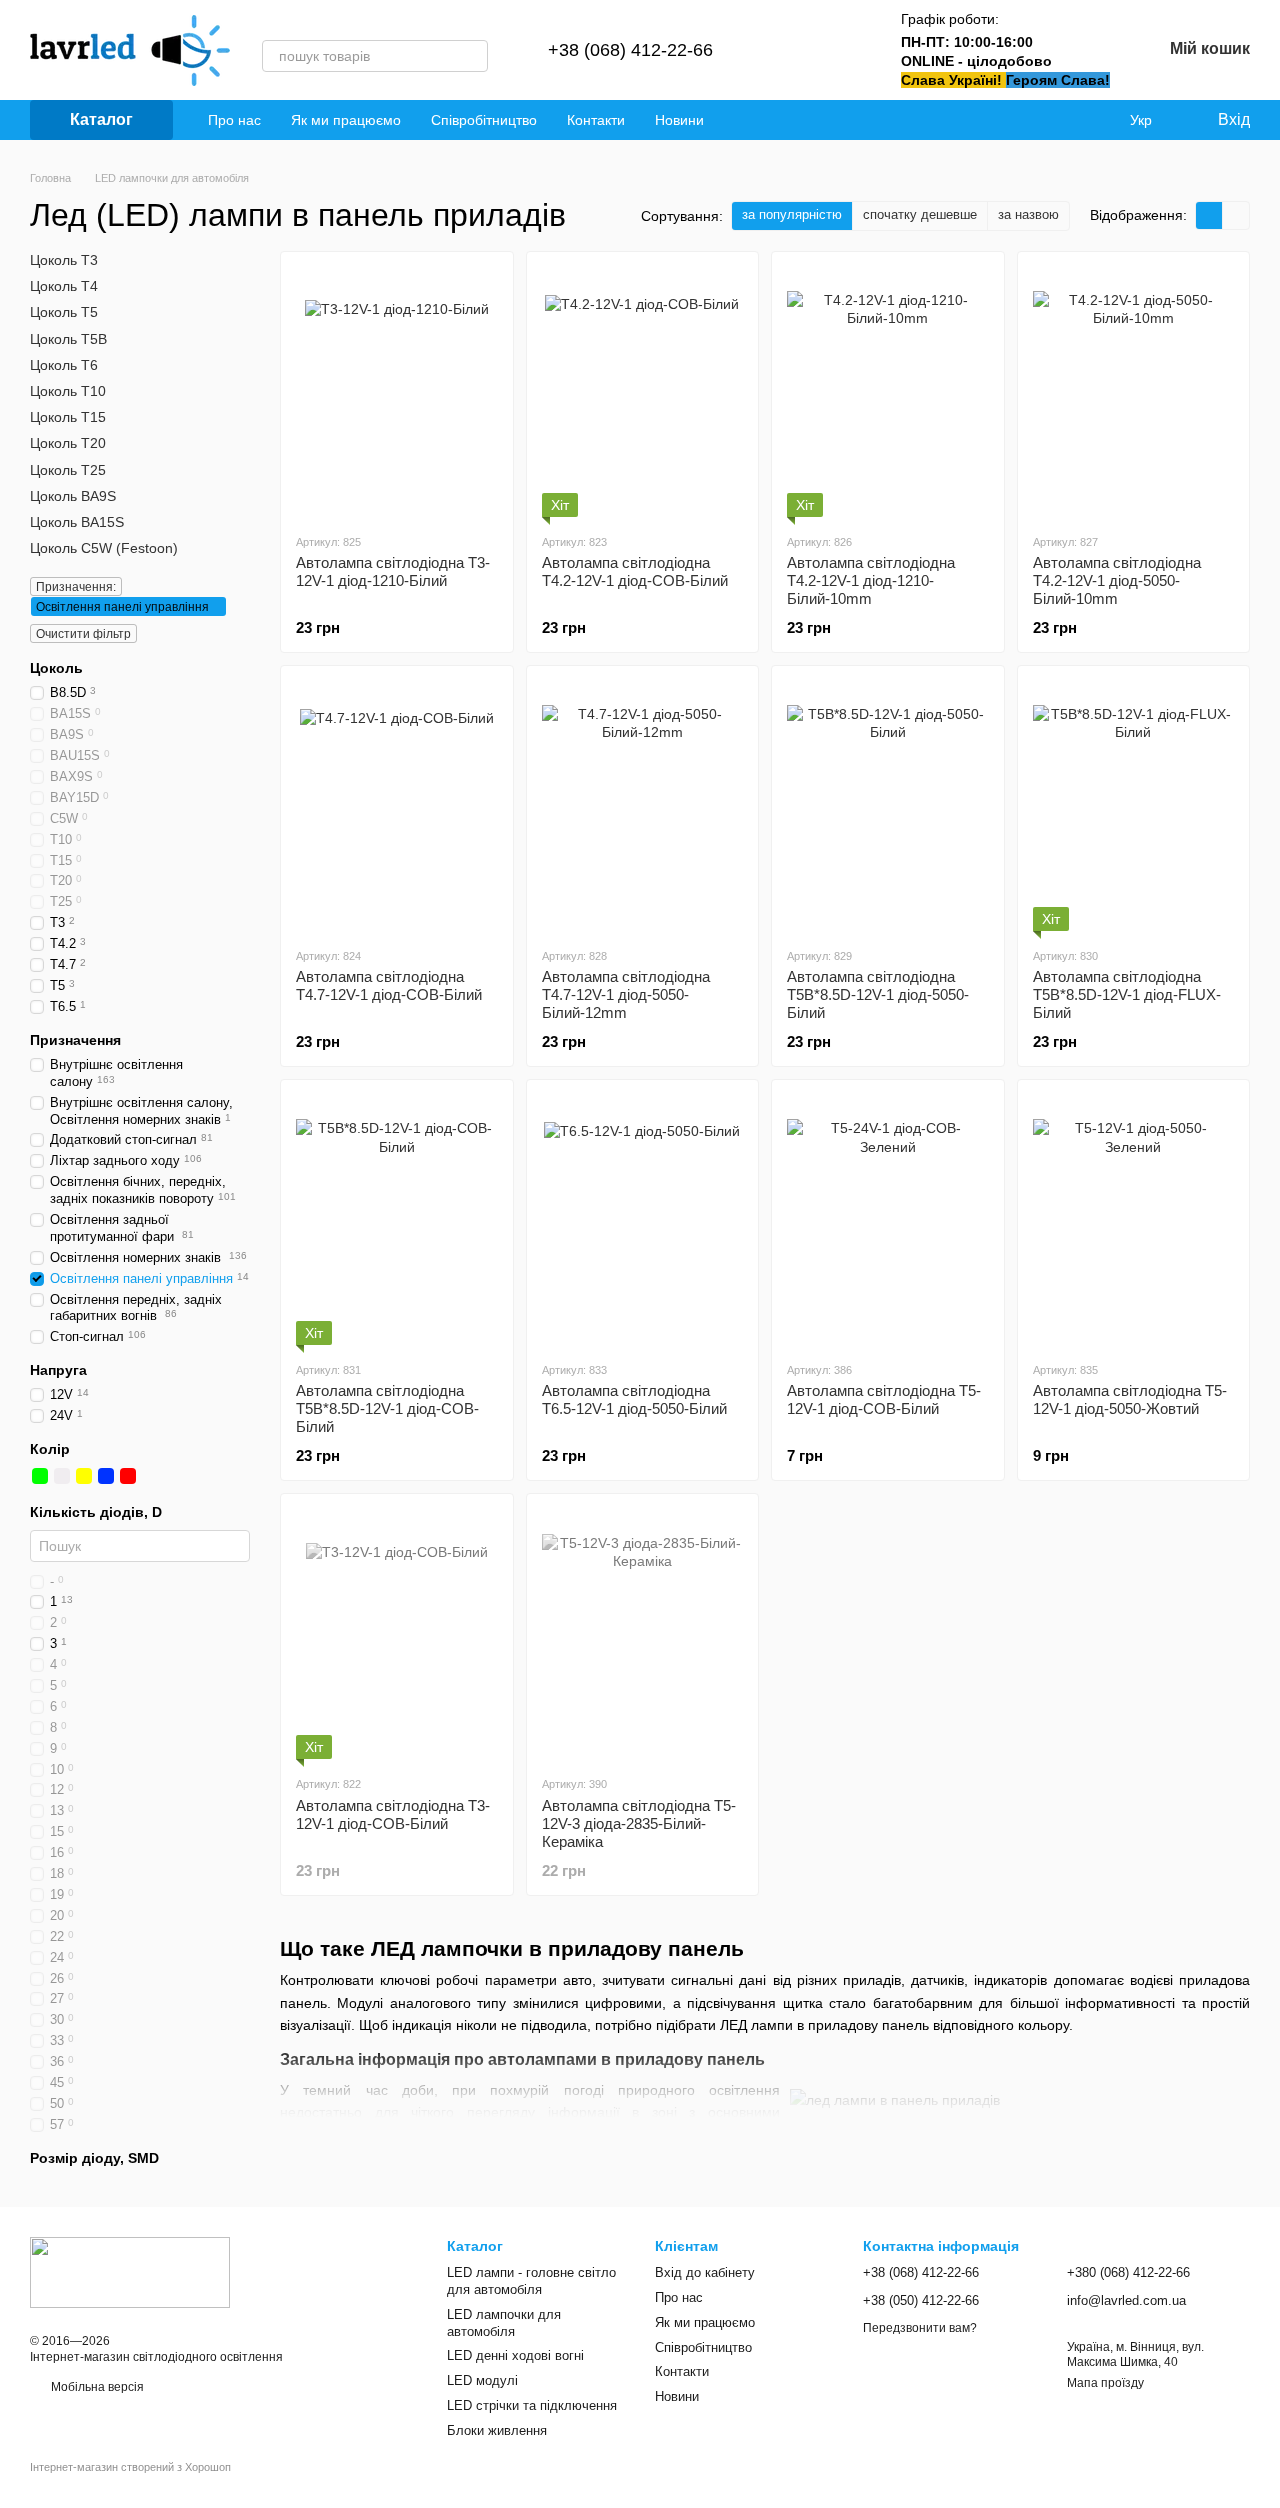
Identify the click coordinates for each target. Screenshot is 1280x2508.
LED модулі (482, 2380)
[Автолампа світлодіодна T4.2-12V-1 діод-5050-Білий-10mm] (1134, 392)
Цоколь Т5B (68, 338)
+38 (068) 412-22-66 (630, 50)
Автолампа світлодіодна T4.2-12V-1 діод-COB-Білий (635, 571)
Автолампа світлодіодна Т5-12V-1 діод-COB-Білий (884, 1399)
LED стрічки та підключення (532, 2405)
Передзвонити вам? (920, 2328)
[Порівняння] (789, 50)
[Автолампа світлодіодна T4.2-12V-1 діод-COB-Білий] (643, 392)
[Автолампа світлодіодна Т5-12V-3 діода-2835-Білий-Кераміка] (643, 1634)
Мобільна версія (96, 2387)
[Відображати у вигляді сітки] (1209, 215)
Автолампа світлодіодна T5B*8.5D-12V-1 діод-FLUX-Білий (1127, 994)
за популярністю (792, 214)
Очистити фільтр (83, 634)
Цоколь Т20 (68, 443)
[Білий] (62, 1476)
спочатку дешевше (920, 214)
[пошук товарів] (472, 56)
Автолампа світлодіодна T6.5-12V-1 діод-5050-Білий (634, 1399)
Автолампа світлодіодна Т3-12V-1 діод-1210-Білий (393, 571)
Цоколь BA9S (73, 495)
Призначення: (76, 587)
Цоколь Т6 (64, 365)
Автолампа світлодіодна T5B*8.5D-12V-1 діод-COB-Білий (387, 1408)
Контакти (596, 120)
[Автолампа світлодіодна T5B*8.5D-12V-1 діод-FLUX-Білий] (1134, 806)
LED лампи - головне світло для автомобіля (531, 2281)
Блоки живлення (497, 2430)
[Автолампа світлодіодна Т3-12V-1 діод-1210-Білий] (397, 392)
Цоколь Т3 (64, 260)
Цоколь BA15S (77, 522)
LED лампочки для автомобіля (504, 2323)
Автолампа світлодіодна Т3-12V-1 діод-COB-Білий (393, 1814)
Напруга (58, 1370)
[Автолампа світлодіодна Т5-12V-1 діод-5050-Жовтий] (1134, 1220)
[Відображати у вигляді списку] (1236, 215)
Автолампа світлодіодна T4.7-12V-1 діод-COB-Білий (389, 985)
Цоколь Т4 (64, 286)
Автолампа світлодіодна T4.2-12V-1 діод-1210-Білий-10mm (871, 580)
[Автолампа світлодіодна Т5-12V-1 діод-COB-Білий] (888, 1220)
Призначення (75, 1039)
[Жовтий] (84, 1476)
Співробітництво (484, 120)
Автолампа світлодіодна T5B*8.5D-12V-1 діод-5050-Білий (878, 994)
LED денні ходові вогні (515, 2355)
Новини (679, 120)
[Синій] (106, 1476)
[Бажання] (841, 50)
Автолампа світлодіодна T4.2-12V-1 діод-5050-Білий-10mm (1117, 580)
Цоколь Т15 (68, 417)
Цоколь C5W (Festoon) (104, 548)
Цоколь (56, 668)
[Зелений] (40, 1476)
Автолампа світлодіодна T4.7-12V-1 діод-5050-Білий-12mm (626, 994)
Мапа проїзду (1105, 2383)
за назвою (1028, 214)
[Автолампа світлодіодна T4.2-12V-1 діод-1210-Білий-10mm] (888, 392)
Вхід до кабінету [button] (705, 2272)
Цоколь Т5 (64, 312)
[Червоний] (128, 1476)
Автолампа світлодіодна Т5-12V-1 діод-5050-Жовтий (1130, 1399)
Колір (50, 1449)
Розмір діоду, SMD (94, 2157)
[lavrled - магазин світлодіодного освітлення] (130, 2271)
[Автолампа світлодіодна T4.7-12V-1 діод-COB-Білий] (397, 806)
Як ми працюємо (346, 120)
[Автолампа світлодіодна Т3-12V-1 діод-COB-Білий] (397, 1634)
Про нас (234, 120)
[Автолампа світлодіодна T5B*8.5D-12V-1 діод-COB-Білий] (397, 1220)
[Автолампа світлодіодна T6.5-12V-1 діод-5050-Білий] (643, 1220)
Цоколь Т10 (68, 391)
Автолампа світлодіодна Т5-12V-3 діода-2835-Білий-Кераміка (639, 1823)
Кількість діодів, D (96, 1512)
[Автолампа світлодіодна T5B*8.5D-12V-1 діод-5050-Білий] (888, 806)
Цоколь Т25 (68, 469)
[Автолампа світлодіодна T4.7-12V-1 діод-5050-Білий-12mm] (643, 806)
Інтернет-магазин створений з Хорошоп (130, 2467)
